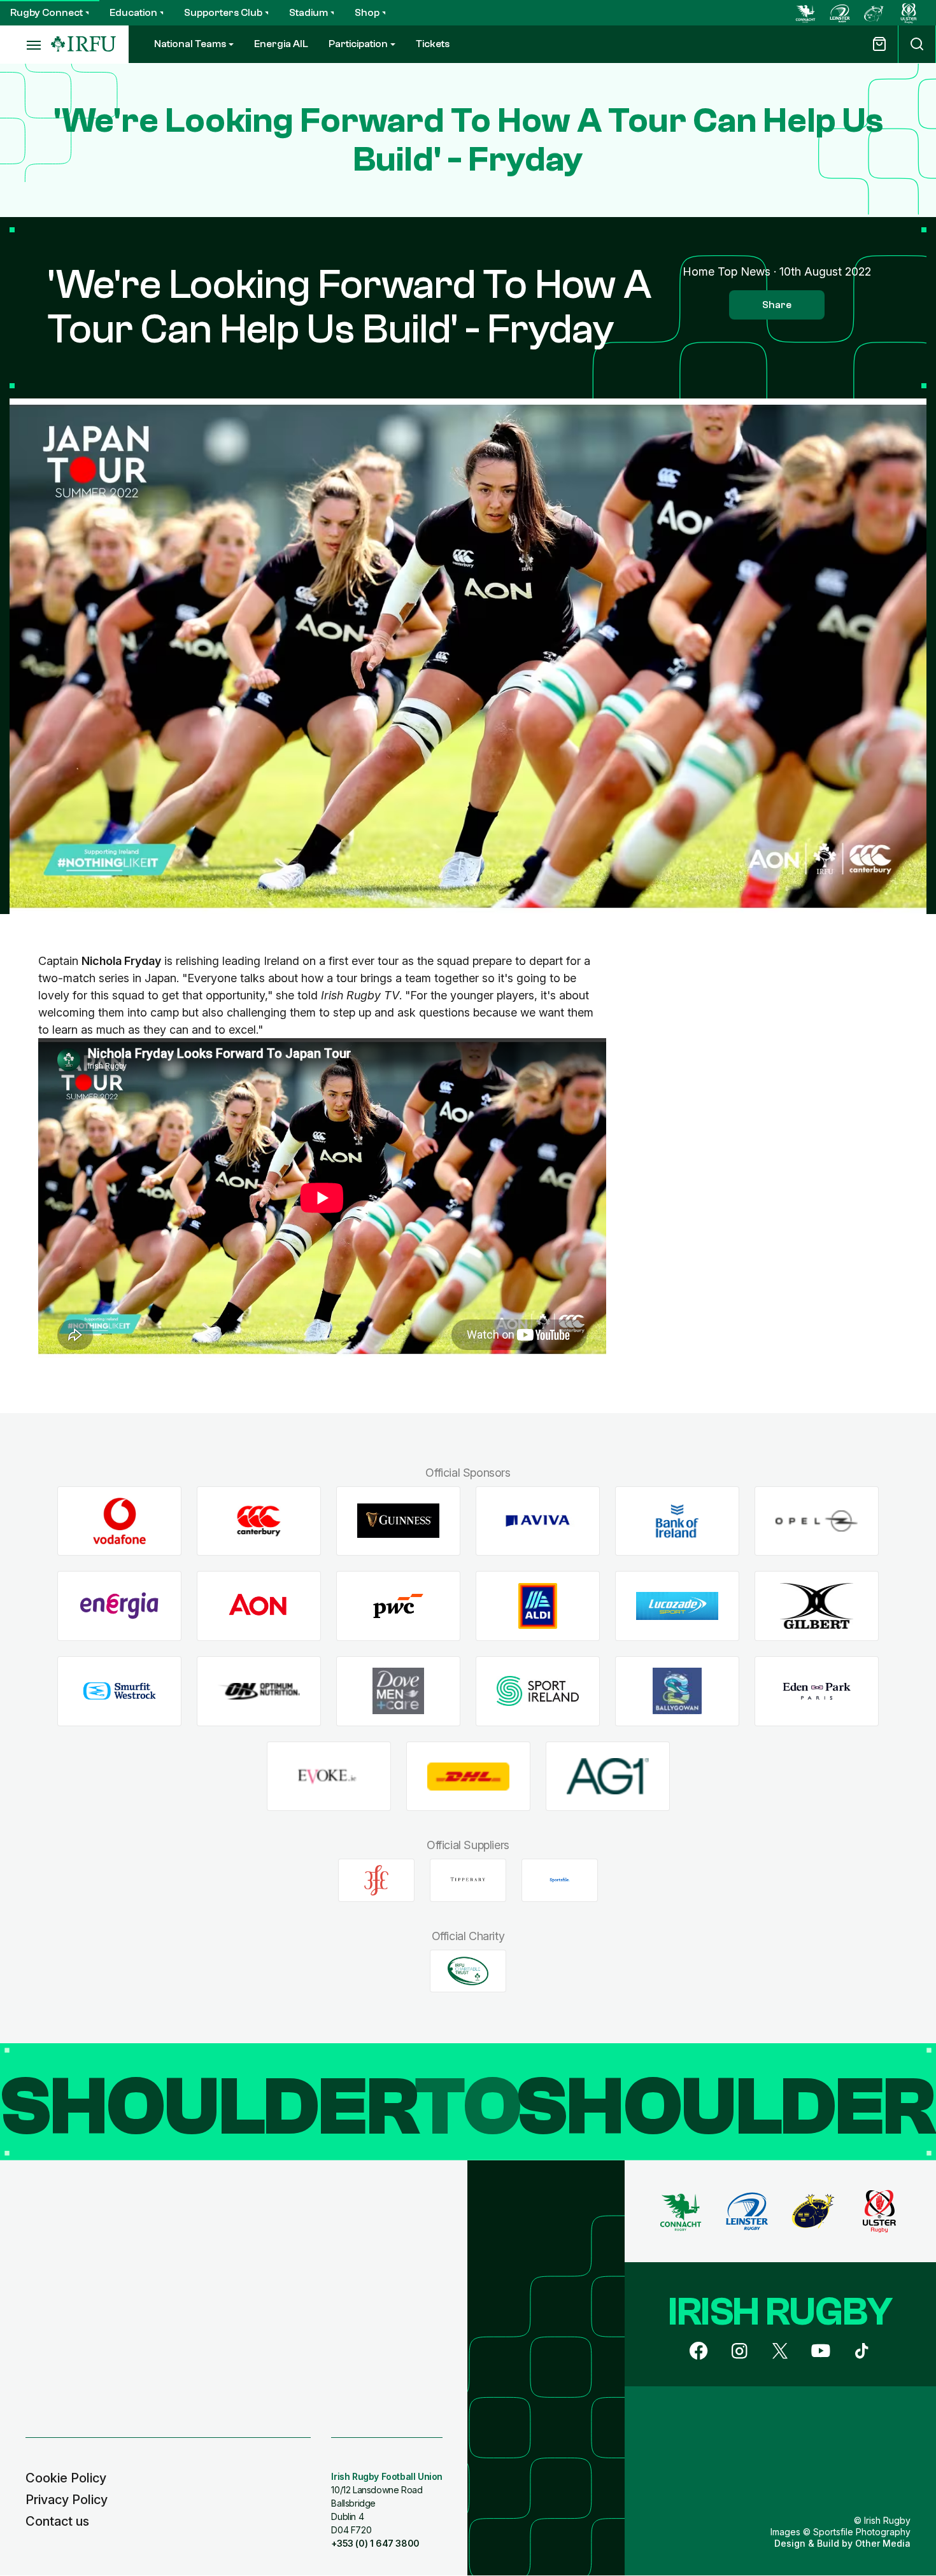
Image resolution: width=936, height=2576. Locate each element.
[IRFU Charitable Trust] (468, 1971)
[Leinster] (840, 13)
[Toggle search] (917, 44)
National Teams (190, 44)
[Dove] (398, 1691)
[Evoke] (329, 1776)
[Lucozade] (677, 1606)
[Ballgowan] (677, 1691)
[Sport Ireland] (538, 1691)
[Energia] (119, 1606)
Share (777, 305)
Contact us (57, 2521)
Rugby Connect (46, 13)
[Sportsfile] (560, 1880)
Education (133, 13)
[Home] (83, 44)
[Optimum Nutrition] (259, 1691)
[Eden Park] (817, 1691)
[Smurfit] (119, 1691)
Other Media (883, 2543)
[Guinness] (398, 1521)
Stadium (308, 13)
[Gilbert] (817, 1606)
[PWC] (398, 1606)
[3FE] (376, 1880)
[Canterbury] (259, 1521)
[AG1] (608, 1776)
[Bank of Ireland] (677, 1521)
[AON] (259, 1606)
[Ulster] (909, 13)
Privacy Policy (67, 2500)
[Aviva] (538, 1521)
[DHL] (468, 1776)
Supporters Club (223, 13)
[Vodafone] (119, 1521)
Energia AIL (281, 44)
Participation (358, 44)
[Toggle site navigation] (25, 45)
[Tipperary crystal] (468, 1880)
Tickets (433, 44)
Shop (367, 13)
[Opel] (817, 1521)
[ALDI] (538, 1606)
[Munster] (874, 13)
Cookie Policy (66, 2478)
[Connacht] (805, 13)
